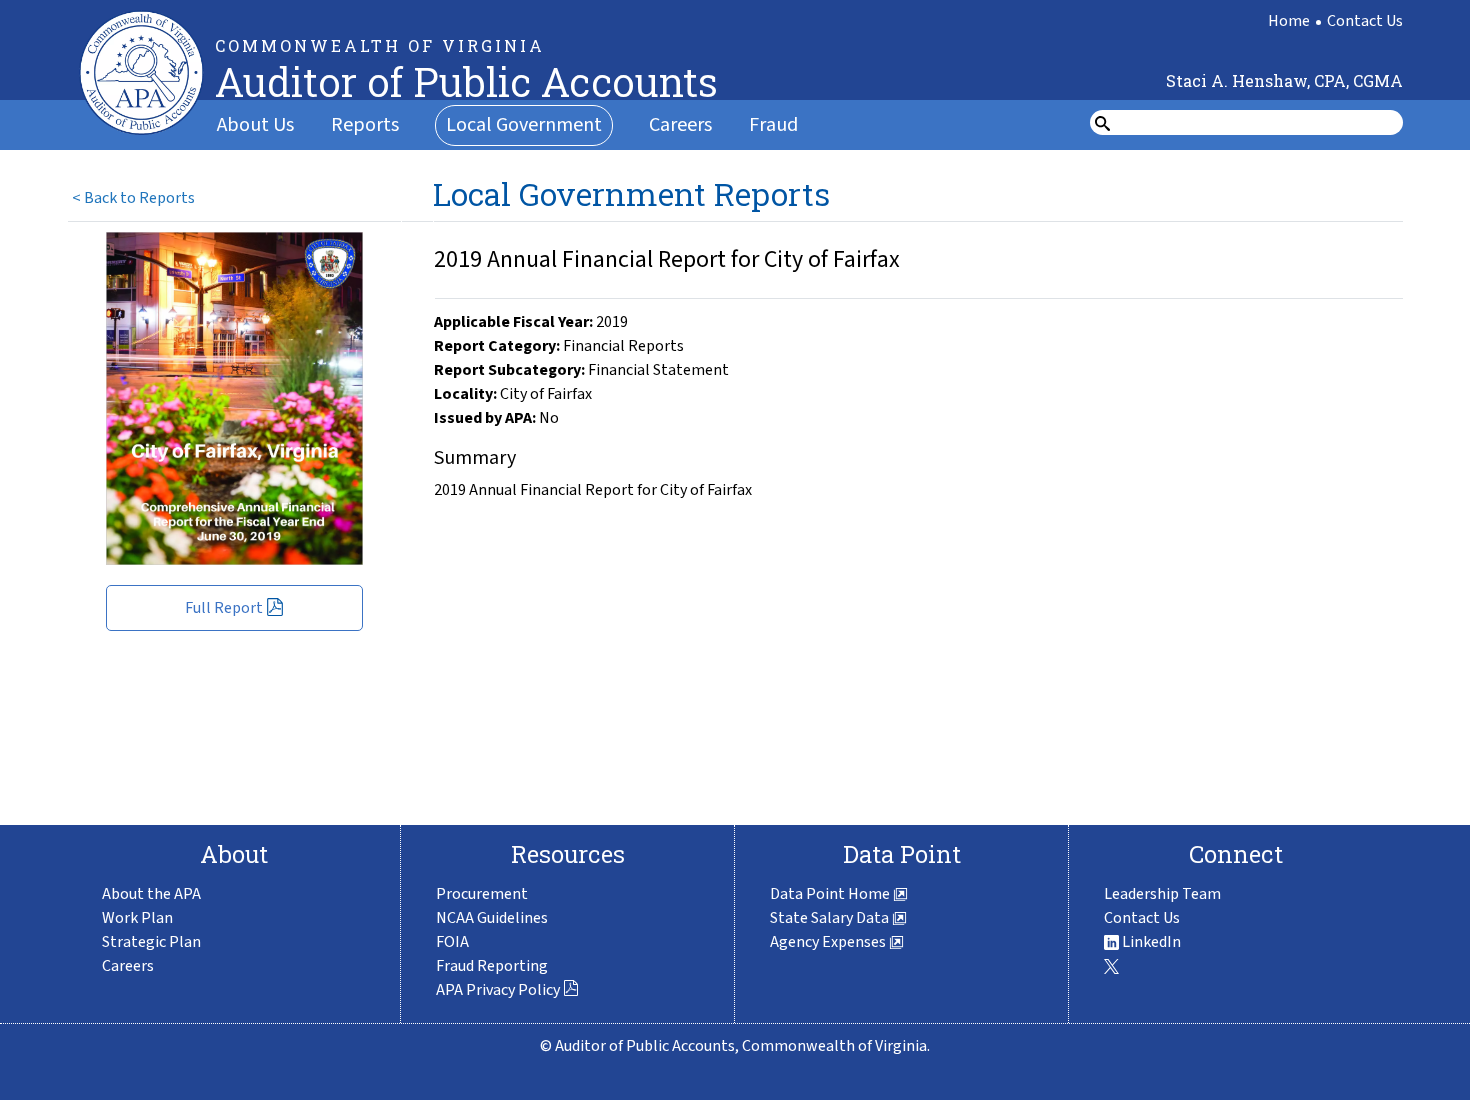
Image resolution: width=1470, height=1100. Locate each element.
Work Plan (137, 918)
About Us (255, 125)
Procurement (482, 894)
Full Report (224, 608)
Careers (680, 125)
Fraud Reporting (492, 966)
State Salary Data (831, 918)
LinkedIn (1150, 942)
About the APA (151, 894)
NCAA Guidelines (492, 918)
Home (1289, 21)
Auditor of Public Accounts (466, 81)
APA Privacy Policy (498, 990)
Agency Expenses (829, 942)
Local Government (524, 125)
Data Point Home (831, 894)
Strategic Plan (151, 942)
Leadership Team (1162, 894)
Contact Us (1365, 21)
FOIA (452, 942)
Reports (365, 125)
